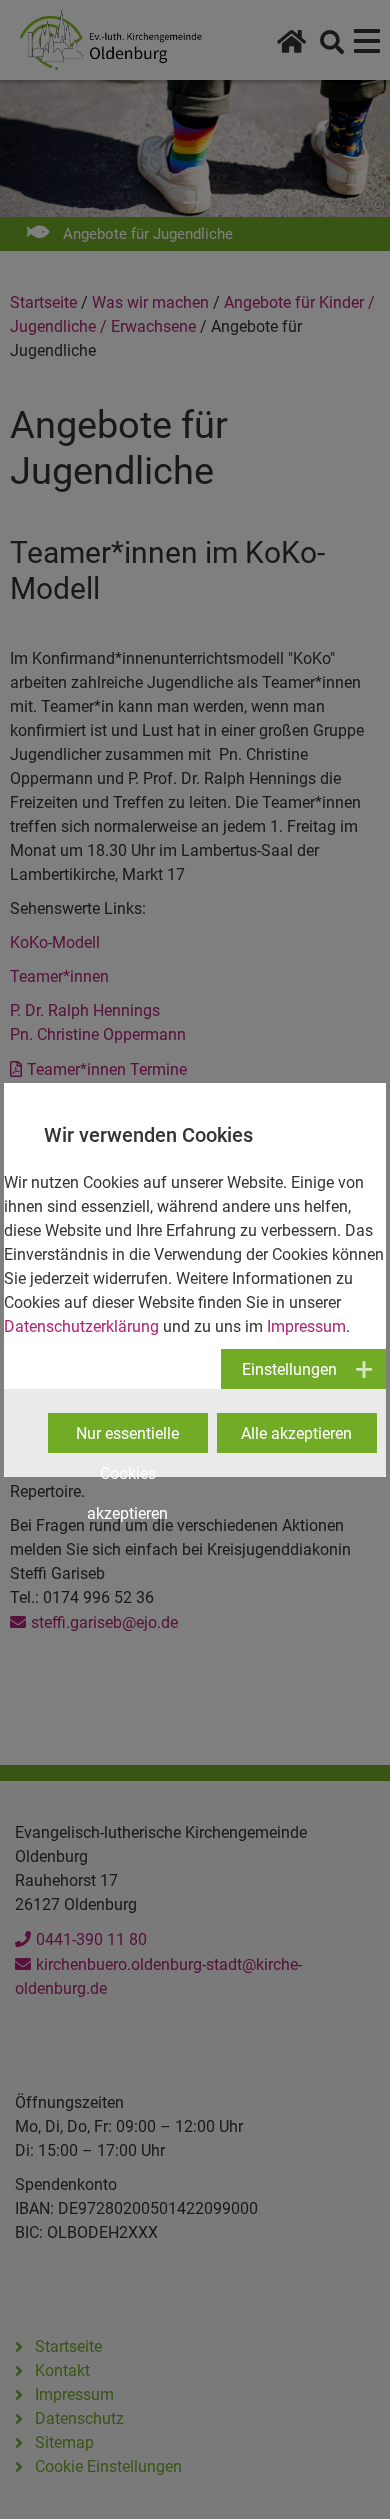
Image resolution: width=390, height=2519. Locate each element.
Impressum (306, 1326)
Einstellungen (289, 1369)
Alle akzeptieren (296, 1433)
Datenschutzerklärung (81, 1326)
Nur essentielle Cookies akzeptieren (127, 1438)
